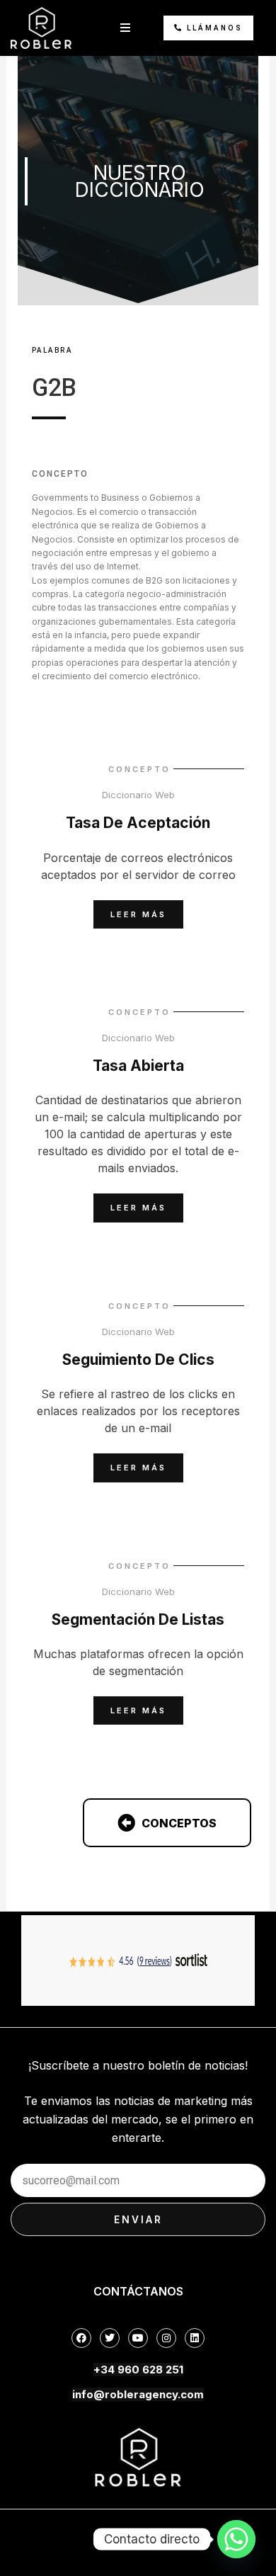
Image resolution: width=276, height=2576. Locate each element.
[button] (125, 28)
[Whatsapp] (236, 2539)
